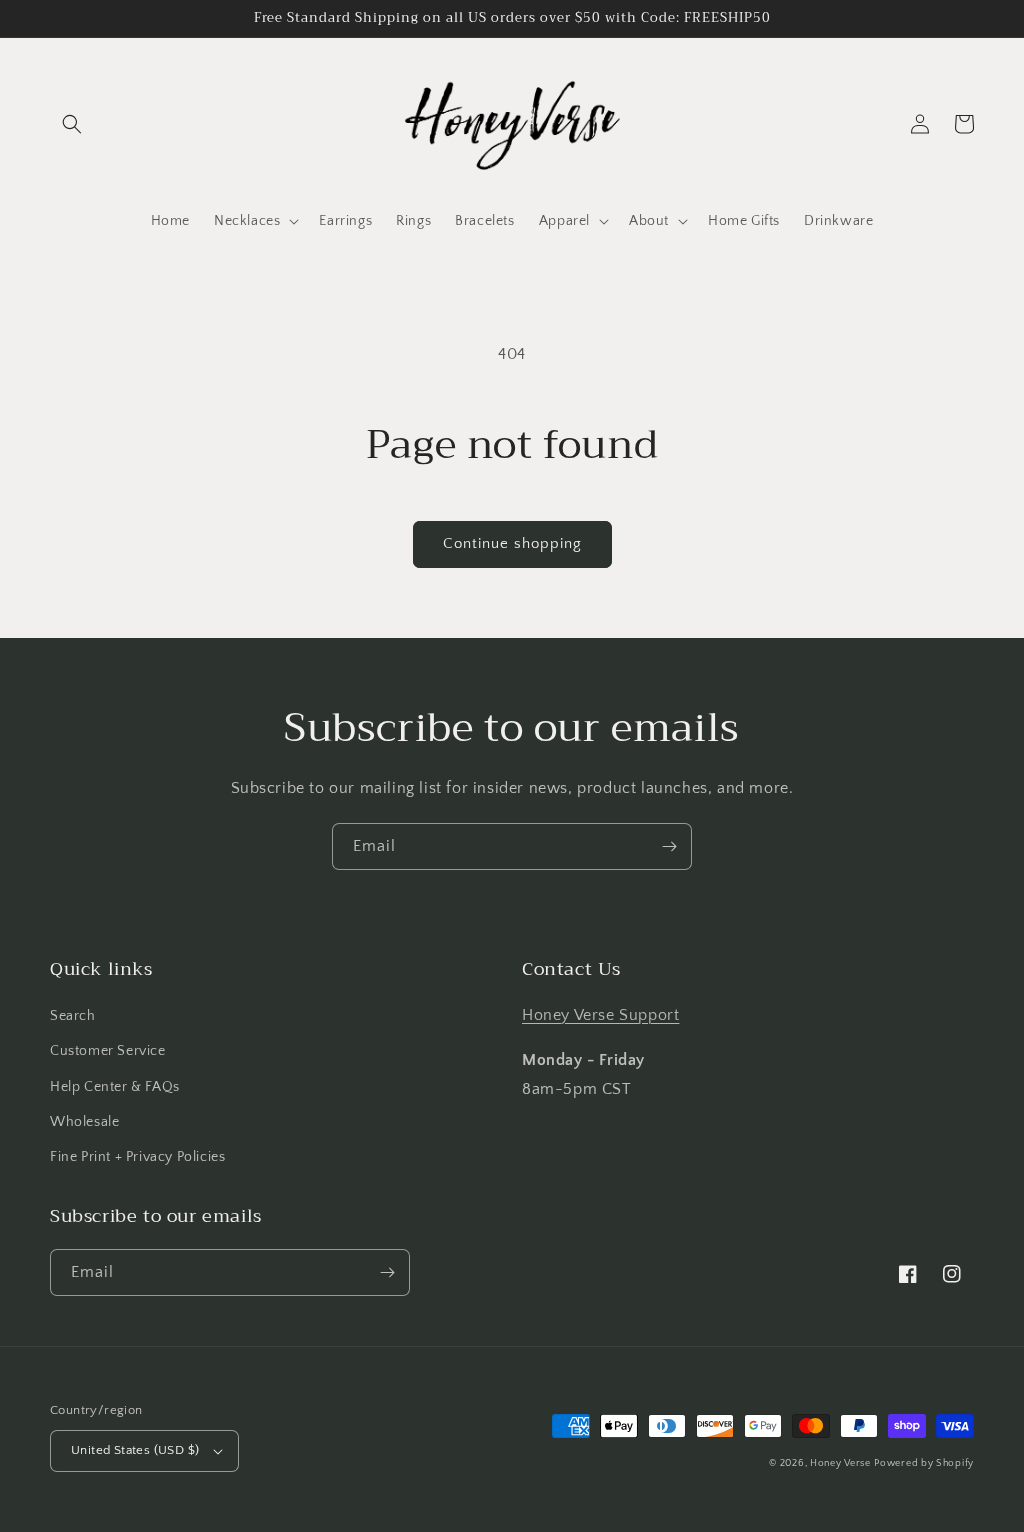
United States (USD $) (135, 1450)
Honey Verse (840, 1463)
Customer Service (108, 1051)
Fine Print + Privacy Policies (137, 1157)
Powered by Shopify (924, 1463)
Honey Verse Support (600, 1015)
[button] (72, 124)
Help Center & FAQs (115, 1087)
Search (73, 1016)
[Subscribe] (669, 846)
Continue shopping (512, 543)
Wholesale (84, 1122)
